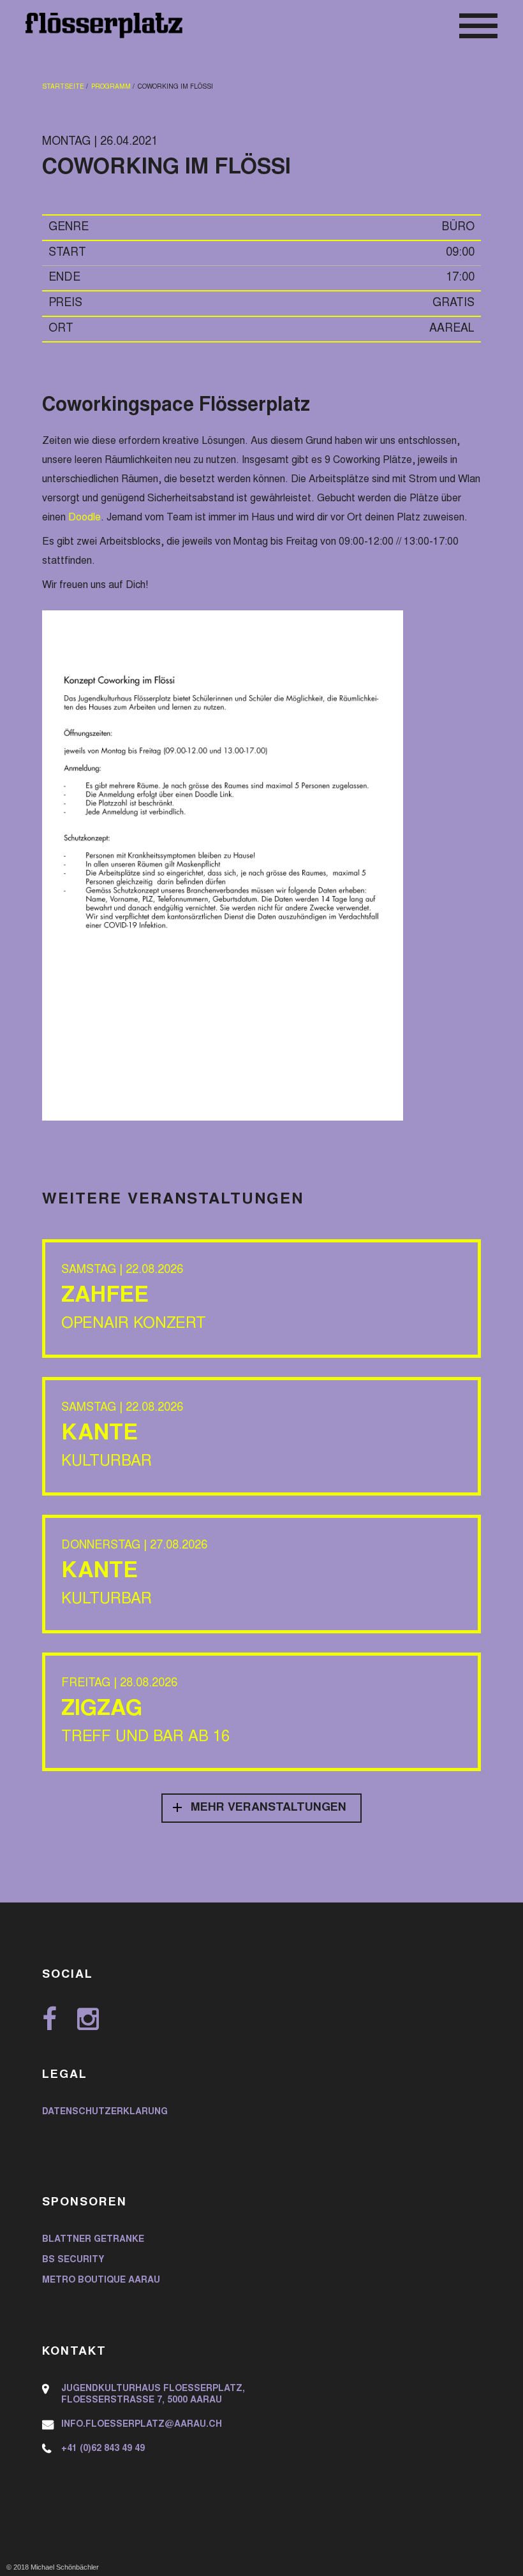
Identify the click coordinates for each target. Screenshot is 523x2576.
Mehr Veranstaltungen (269, 1808)
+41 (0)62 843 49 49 (103, 2449)
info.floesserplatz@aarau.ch (142, 2425)
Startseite (63, 87)
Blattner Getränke (93, 2240)
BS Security (73, 2260)
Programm (111, 87)
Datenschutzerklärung (105, 2112)
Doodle (85, 518)
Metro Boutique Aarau (101, 2281)
